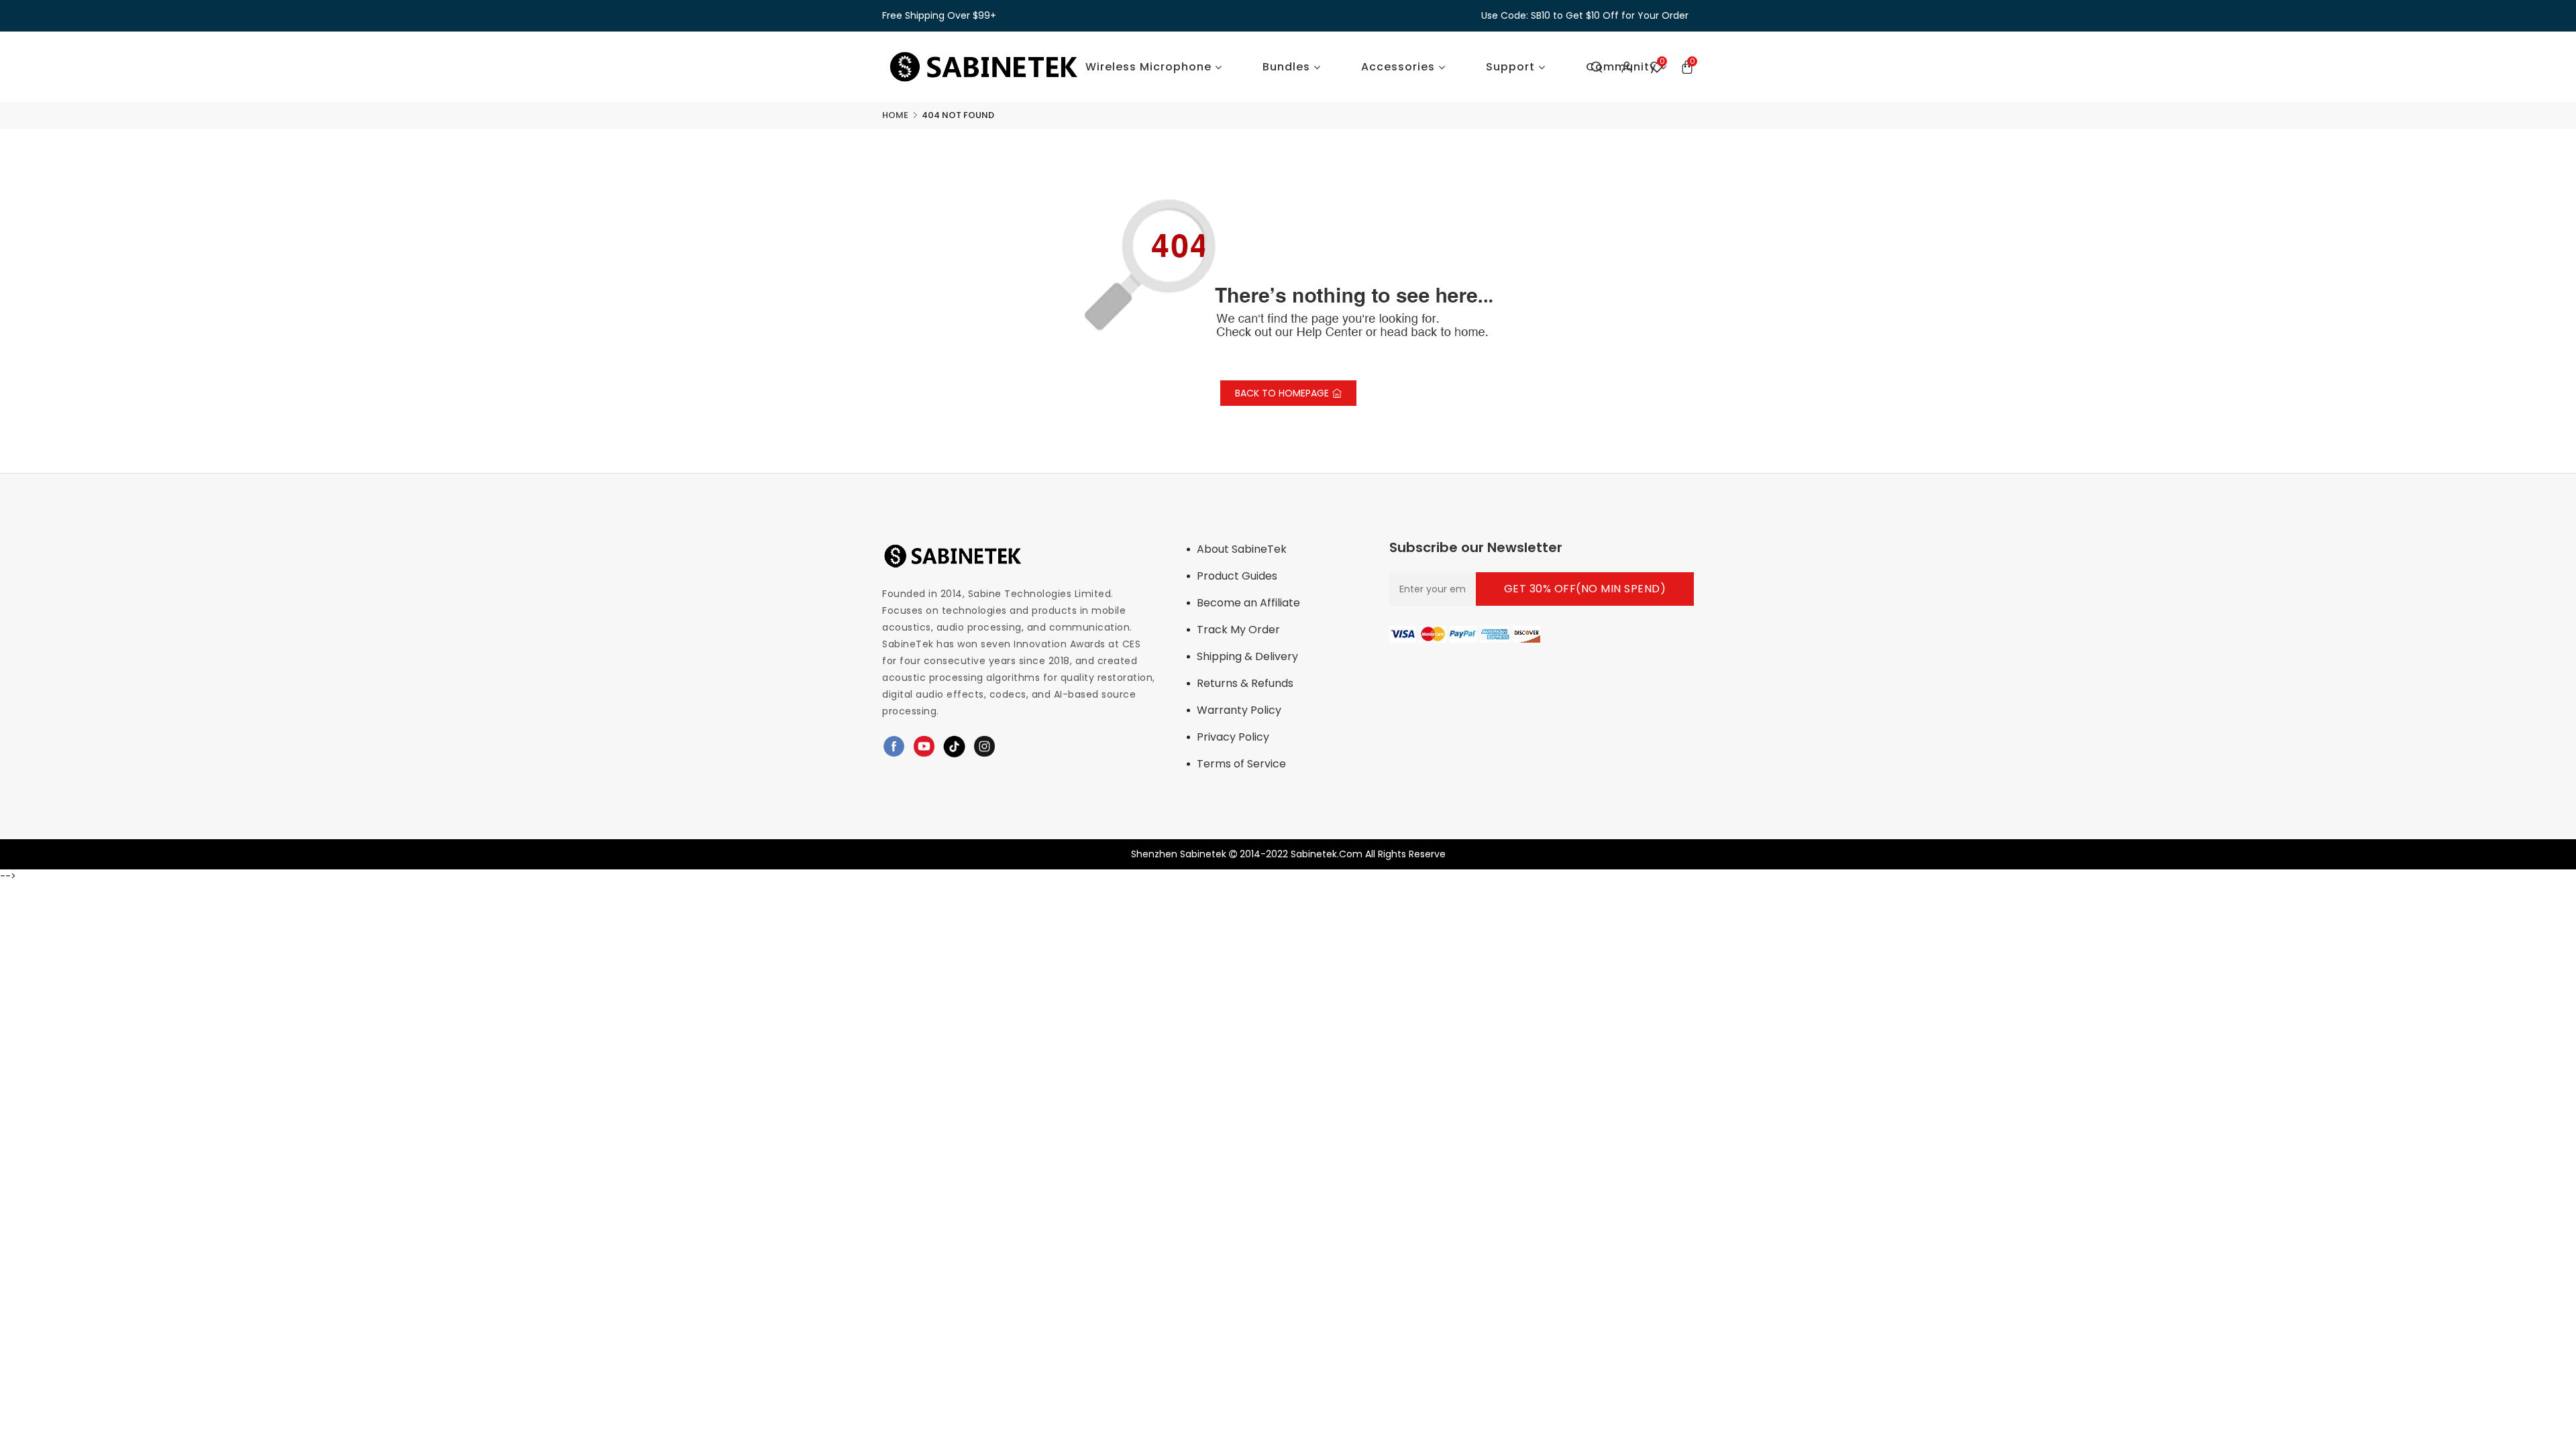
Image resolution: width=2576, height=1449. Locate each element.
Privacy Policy (1233, 737)
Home (895, 115)
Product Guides (1237, 576)
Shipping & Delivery (1247, 656)
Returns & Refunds (1245, 683)
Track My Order (1238, 630)
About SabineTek (1242, 549)
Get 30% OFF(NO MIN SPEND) (1585, 589)
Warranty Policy (1239, 710)
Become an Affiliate (1248, 603)
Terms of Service (1241, 764)
